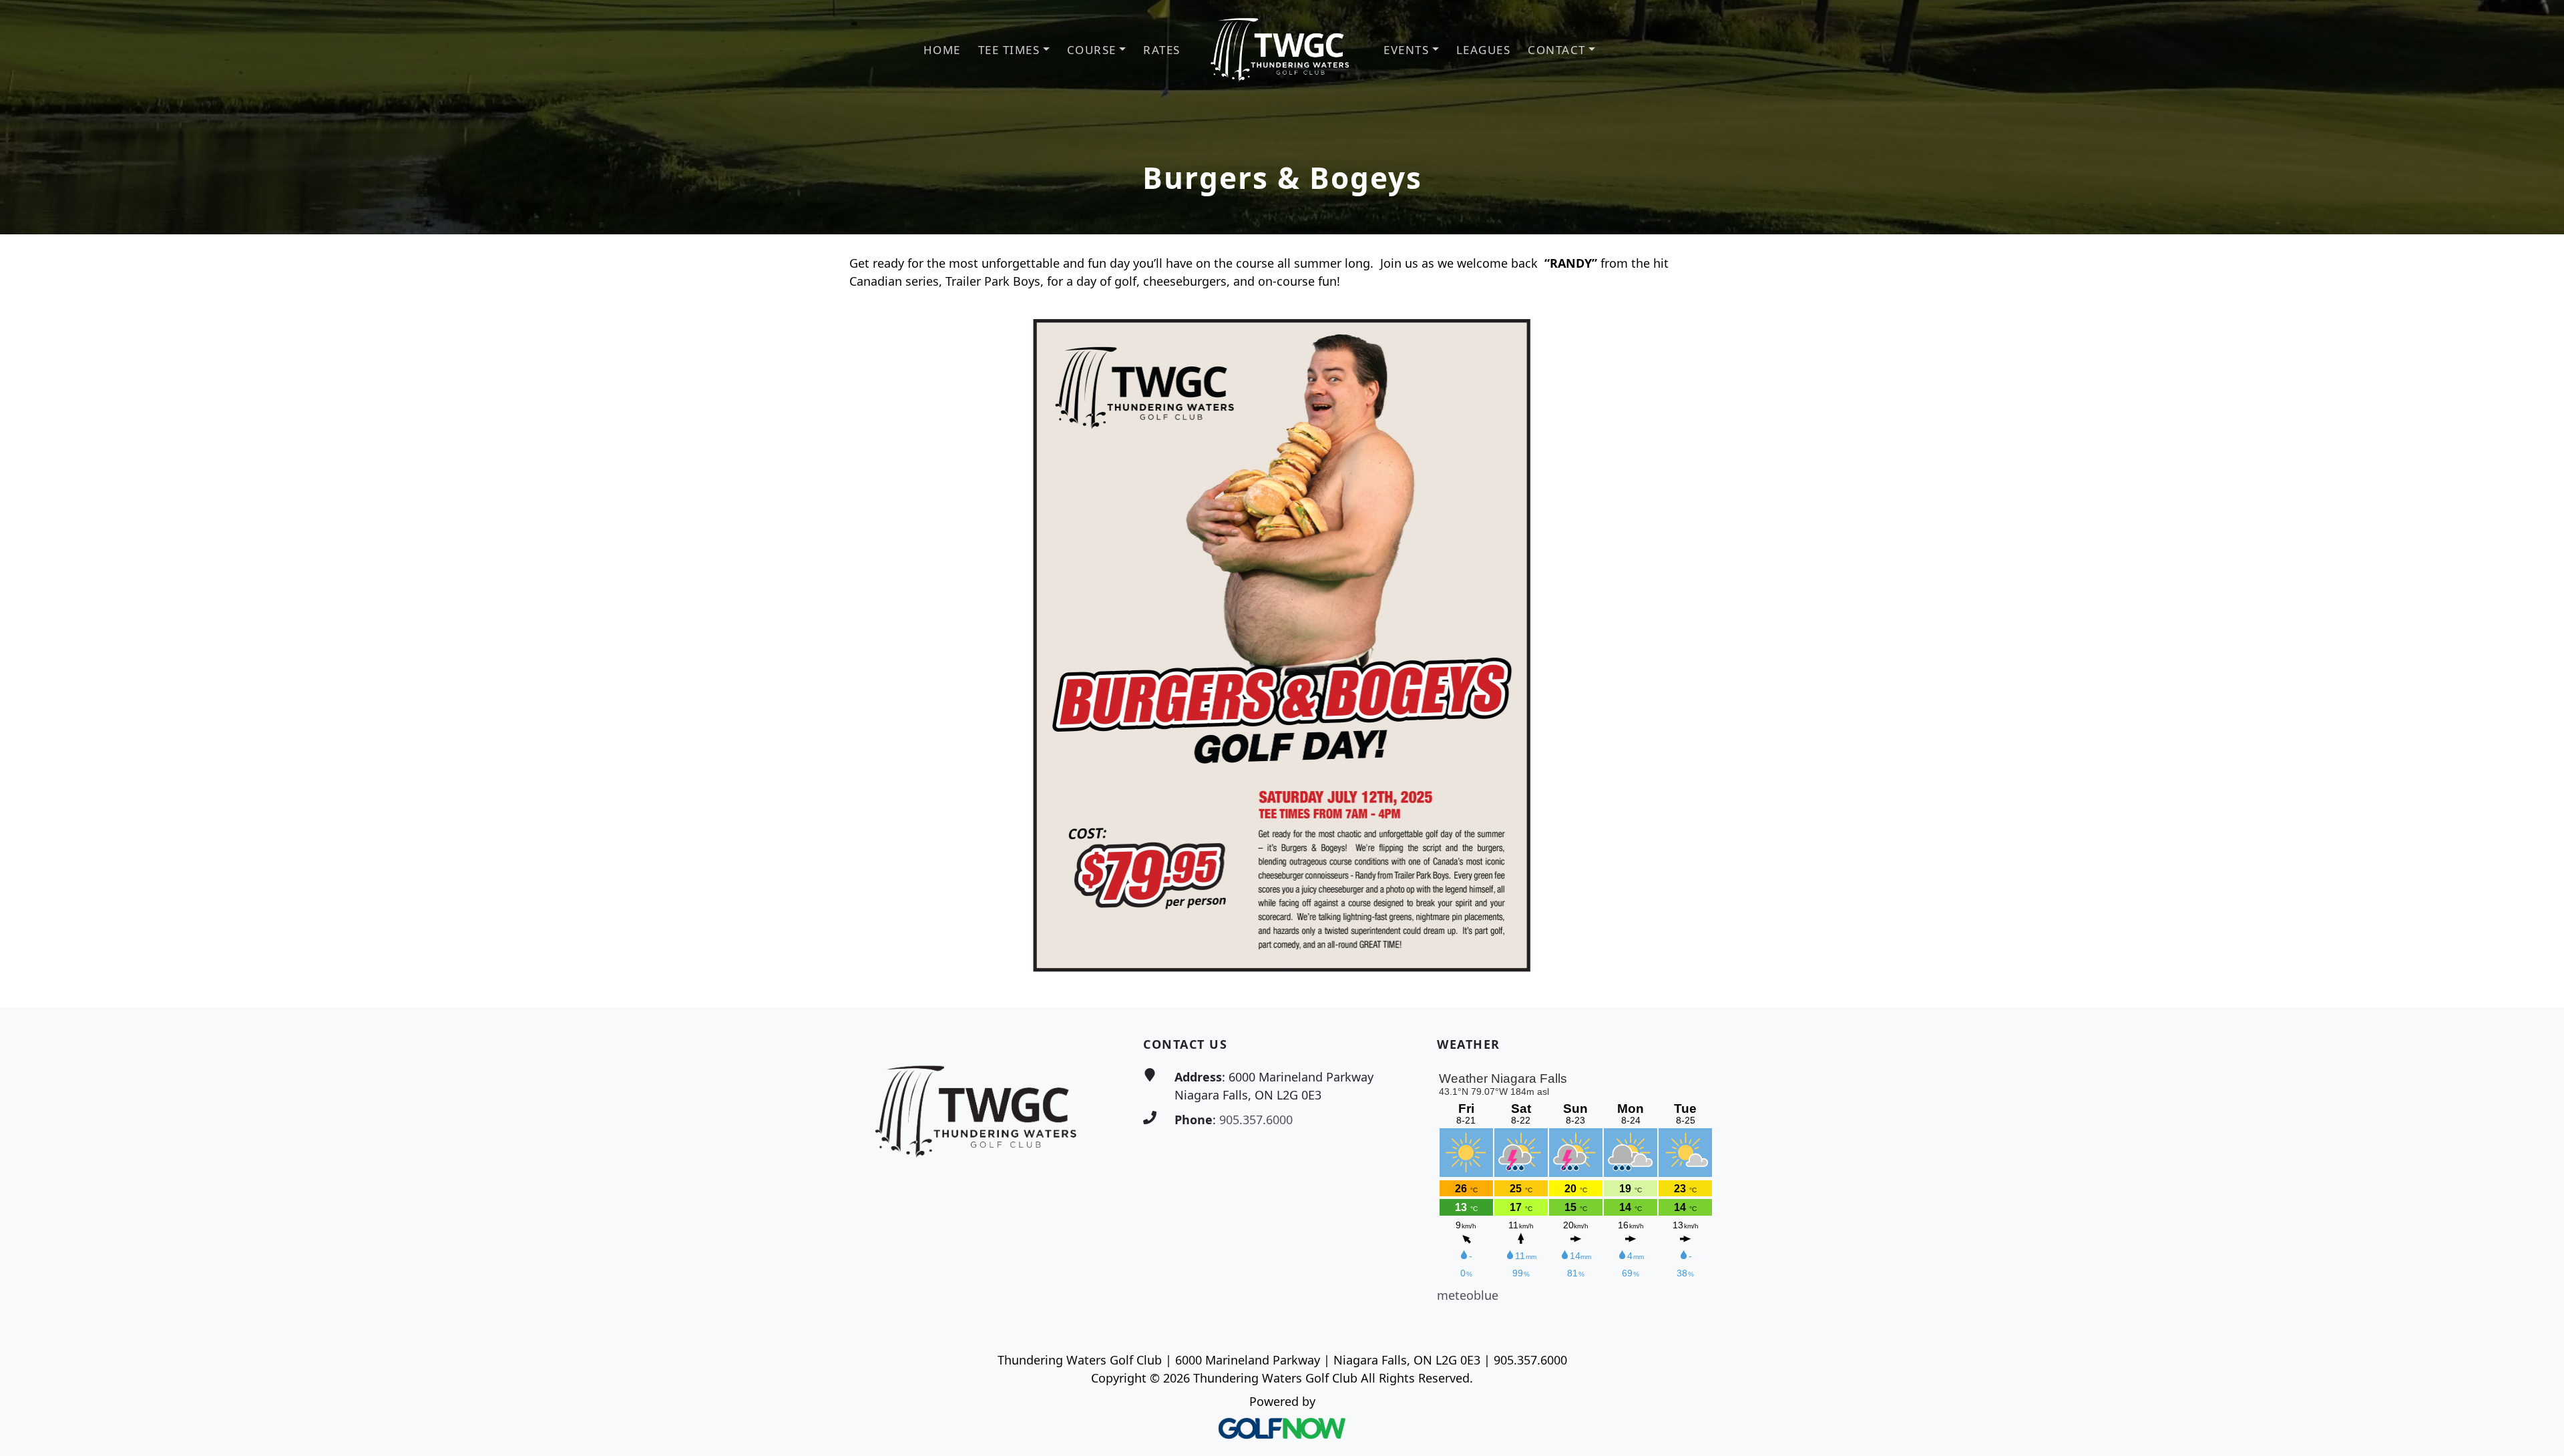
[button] (1014, 50)
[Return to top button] (2538, 982)
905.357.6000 (1256, 1120)
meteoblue (1468, 1295)
